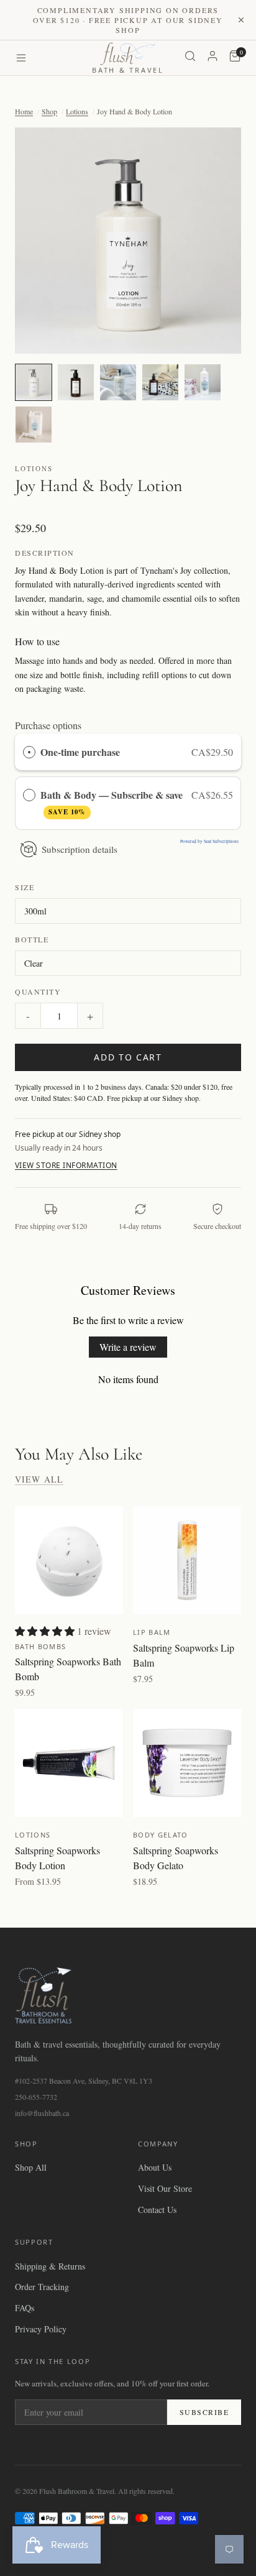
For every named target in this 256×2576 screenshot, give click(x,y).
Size (25, 887)
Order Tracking (42, 2287)
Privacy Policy (41, 2329)
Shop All (31, 2167)
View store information (66, 1165)
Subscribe (204, 2412)
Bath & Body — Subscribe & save (113, 802)
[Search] (190, 58)
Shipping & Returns (50, 2266)
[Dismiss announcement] (241, 20)
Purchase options (48, 725)
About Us (155, 2167)
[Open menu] (21, 58)
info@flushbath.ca (42, 2113)
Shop (49, 111)
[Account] (213, 58)
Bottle (32, 939)
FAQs (25, 2308)
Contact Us (157, 2210)
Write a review (128, 1347)
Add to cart (128, 1057)
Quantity (38, 991)
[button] (128, 241)
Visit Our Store (165, 2188)
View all (39, 1479)
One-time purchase (80, 752)
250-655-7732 (36, 2097)
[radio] (29, 752)
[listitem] (34, 382)
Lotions (77, 111)
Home (24, 111)
